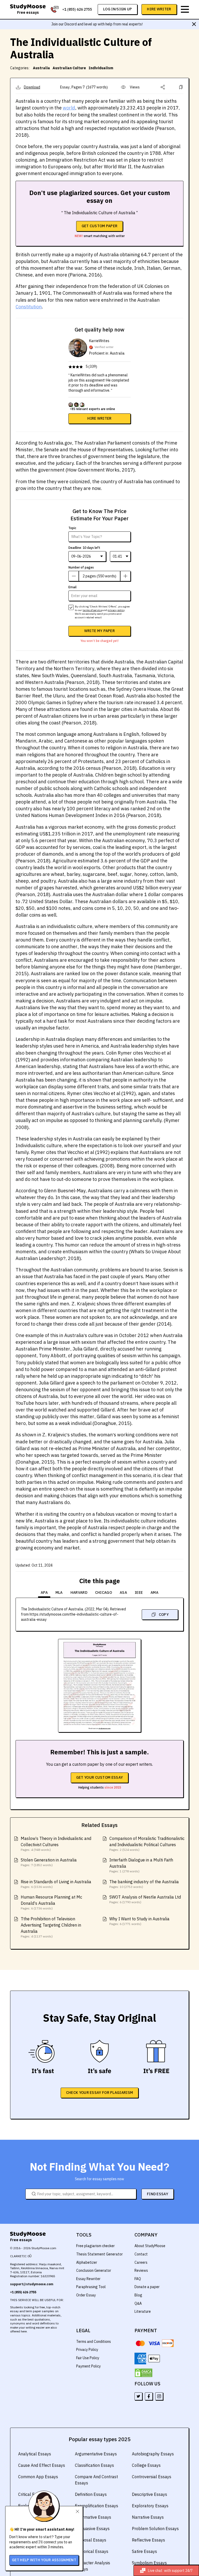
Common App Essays (38, 2477)
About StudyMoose (150, 2246)
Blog (138, 2295)
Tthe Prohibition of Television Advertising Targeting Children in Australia (51, 1925)
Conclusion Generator (94, 2270)
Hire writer (99, 418)
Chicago (104, 1592)
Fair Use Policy (88, 2358)
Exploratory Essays (150, 2506)
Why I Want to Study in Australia (139, 1919)
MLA (59, 1592)
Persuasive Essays (92, 2529)
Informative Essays (93, 2517)
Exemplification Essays (97, 2506)
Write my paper (99, 631)
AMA (154, 1592)
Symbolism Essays (149, 2563)
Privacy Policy (87, 2350)
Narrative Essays (148, 2517)
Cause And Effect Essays (42, 2465)
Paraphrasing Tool (91, 2287)
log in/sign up (118, 9)
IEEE (139, 1592)
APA (44, 1592)
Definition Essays (91, 2494)
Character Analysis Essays (93, 2566)
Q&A (138, 2303)
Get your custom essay (99, 1777)
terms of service (92, 610)
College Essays (146, 2465)
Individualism (101, 68)
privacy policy (116, 610)
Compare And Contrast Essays (96, 2480)
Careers (141, 2262)
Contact (141, 2254)
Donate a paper (147, 2287)
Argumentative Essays (96, 2454)
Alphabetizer (87, 2262)
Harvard (79, 1592)
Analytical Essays (35, 2454)
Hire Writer (159, 9)
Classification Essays (94, 2465)
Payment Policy (88, 2366)
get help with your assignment (44, 2560)
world (69, 108)
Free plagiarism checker (95, 2246)
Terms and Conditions (94, 2342)
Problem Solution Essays (155, 2529)
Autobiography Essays (153, 2454)
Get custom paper (100, 226)
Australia (41, 68)
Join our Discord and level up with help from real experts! (97, 24)
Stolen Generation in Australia (49, 1860)
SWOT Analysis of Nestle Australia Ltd (145, 1897)
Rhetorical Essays (92, 2551)
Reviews (141, 2270)
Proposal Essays (91, 2540)
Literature (143, 2311)
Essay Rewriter (88, 2279)
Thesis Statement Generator (99, 2254)
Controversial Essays (152, 2477)
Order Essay (86, 2295)
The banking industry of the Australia (144, 1882)
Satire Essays (144, 2551)
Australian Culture (69, 68)
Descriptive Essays (150, 2494)
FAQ (138, 2279)
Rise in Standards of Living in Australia (56, 1882)
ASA (123, 1592)
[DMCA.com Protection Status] (144, 2373)
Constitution (29, 307)
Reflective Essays (148, 2540)
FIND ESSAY (158, 2194)
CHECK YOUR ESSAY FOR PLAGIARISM (99, 2093)
